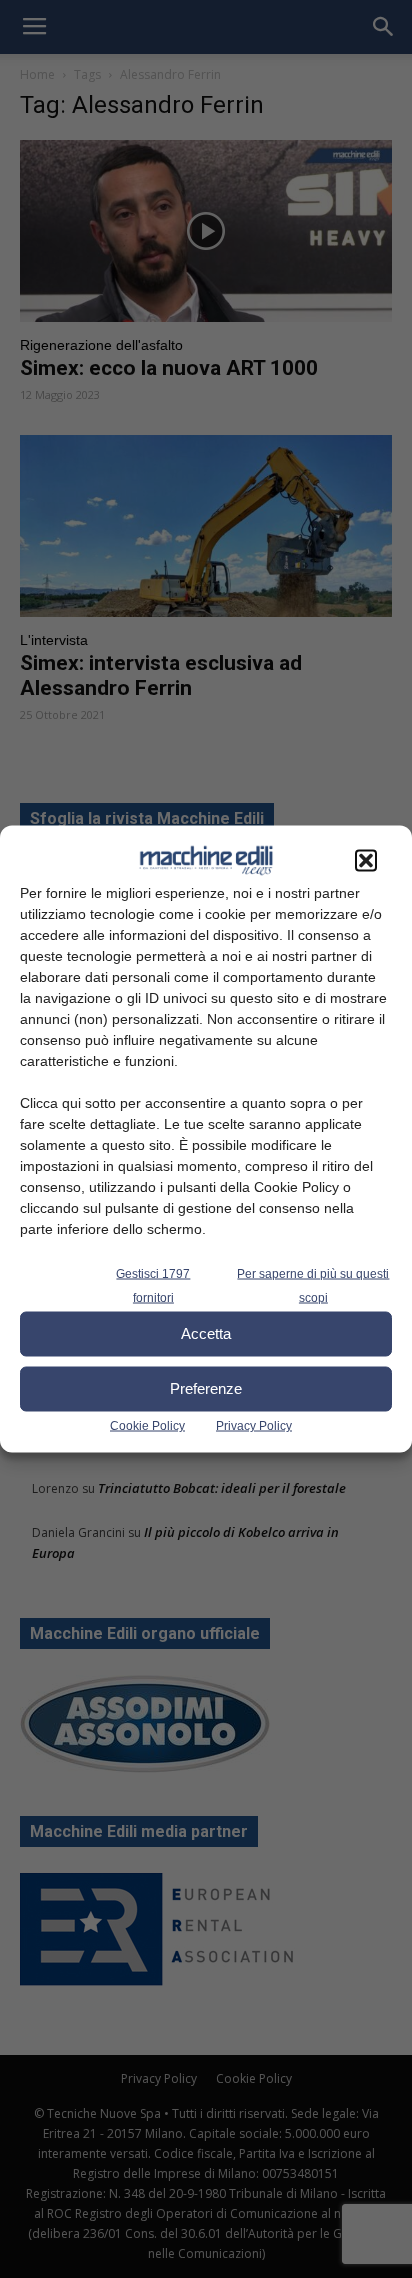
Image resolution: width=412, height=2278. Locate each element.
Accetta (206, 1333)
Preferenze (206, 1388)
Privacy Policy (254, 1425)
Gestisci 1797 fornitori (153, 1285)
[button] (366, 860)
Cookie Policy (147, 1425)
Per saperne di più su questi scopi (313, 1285)
